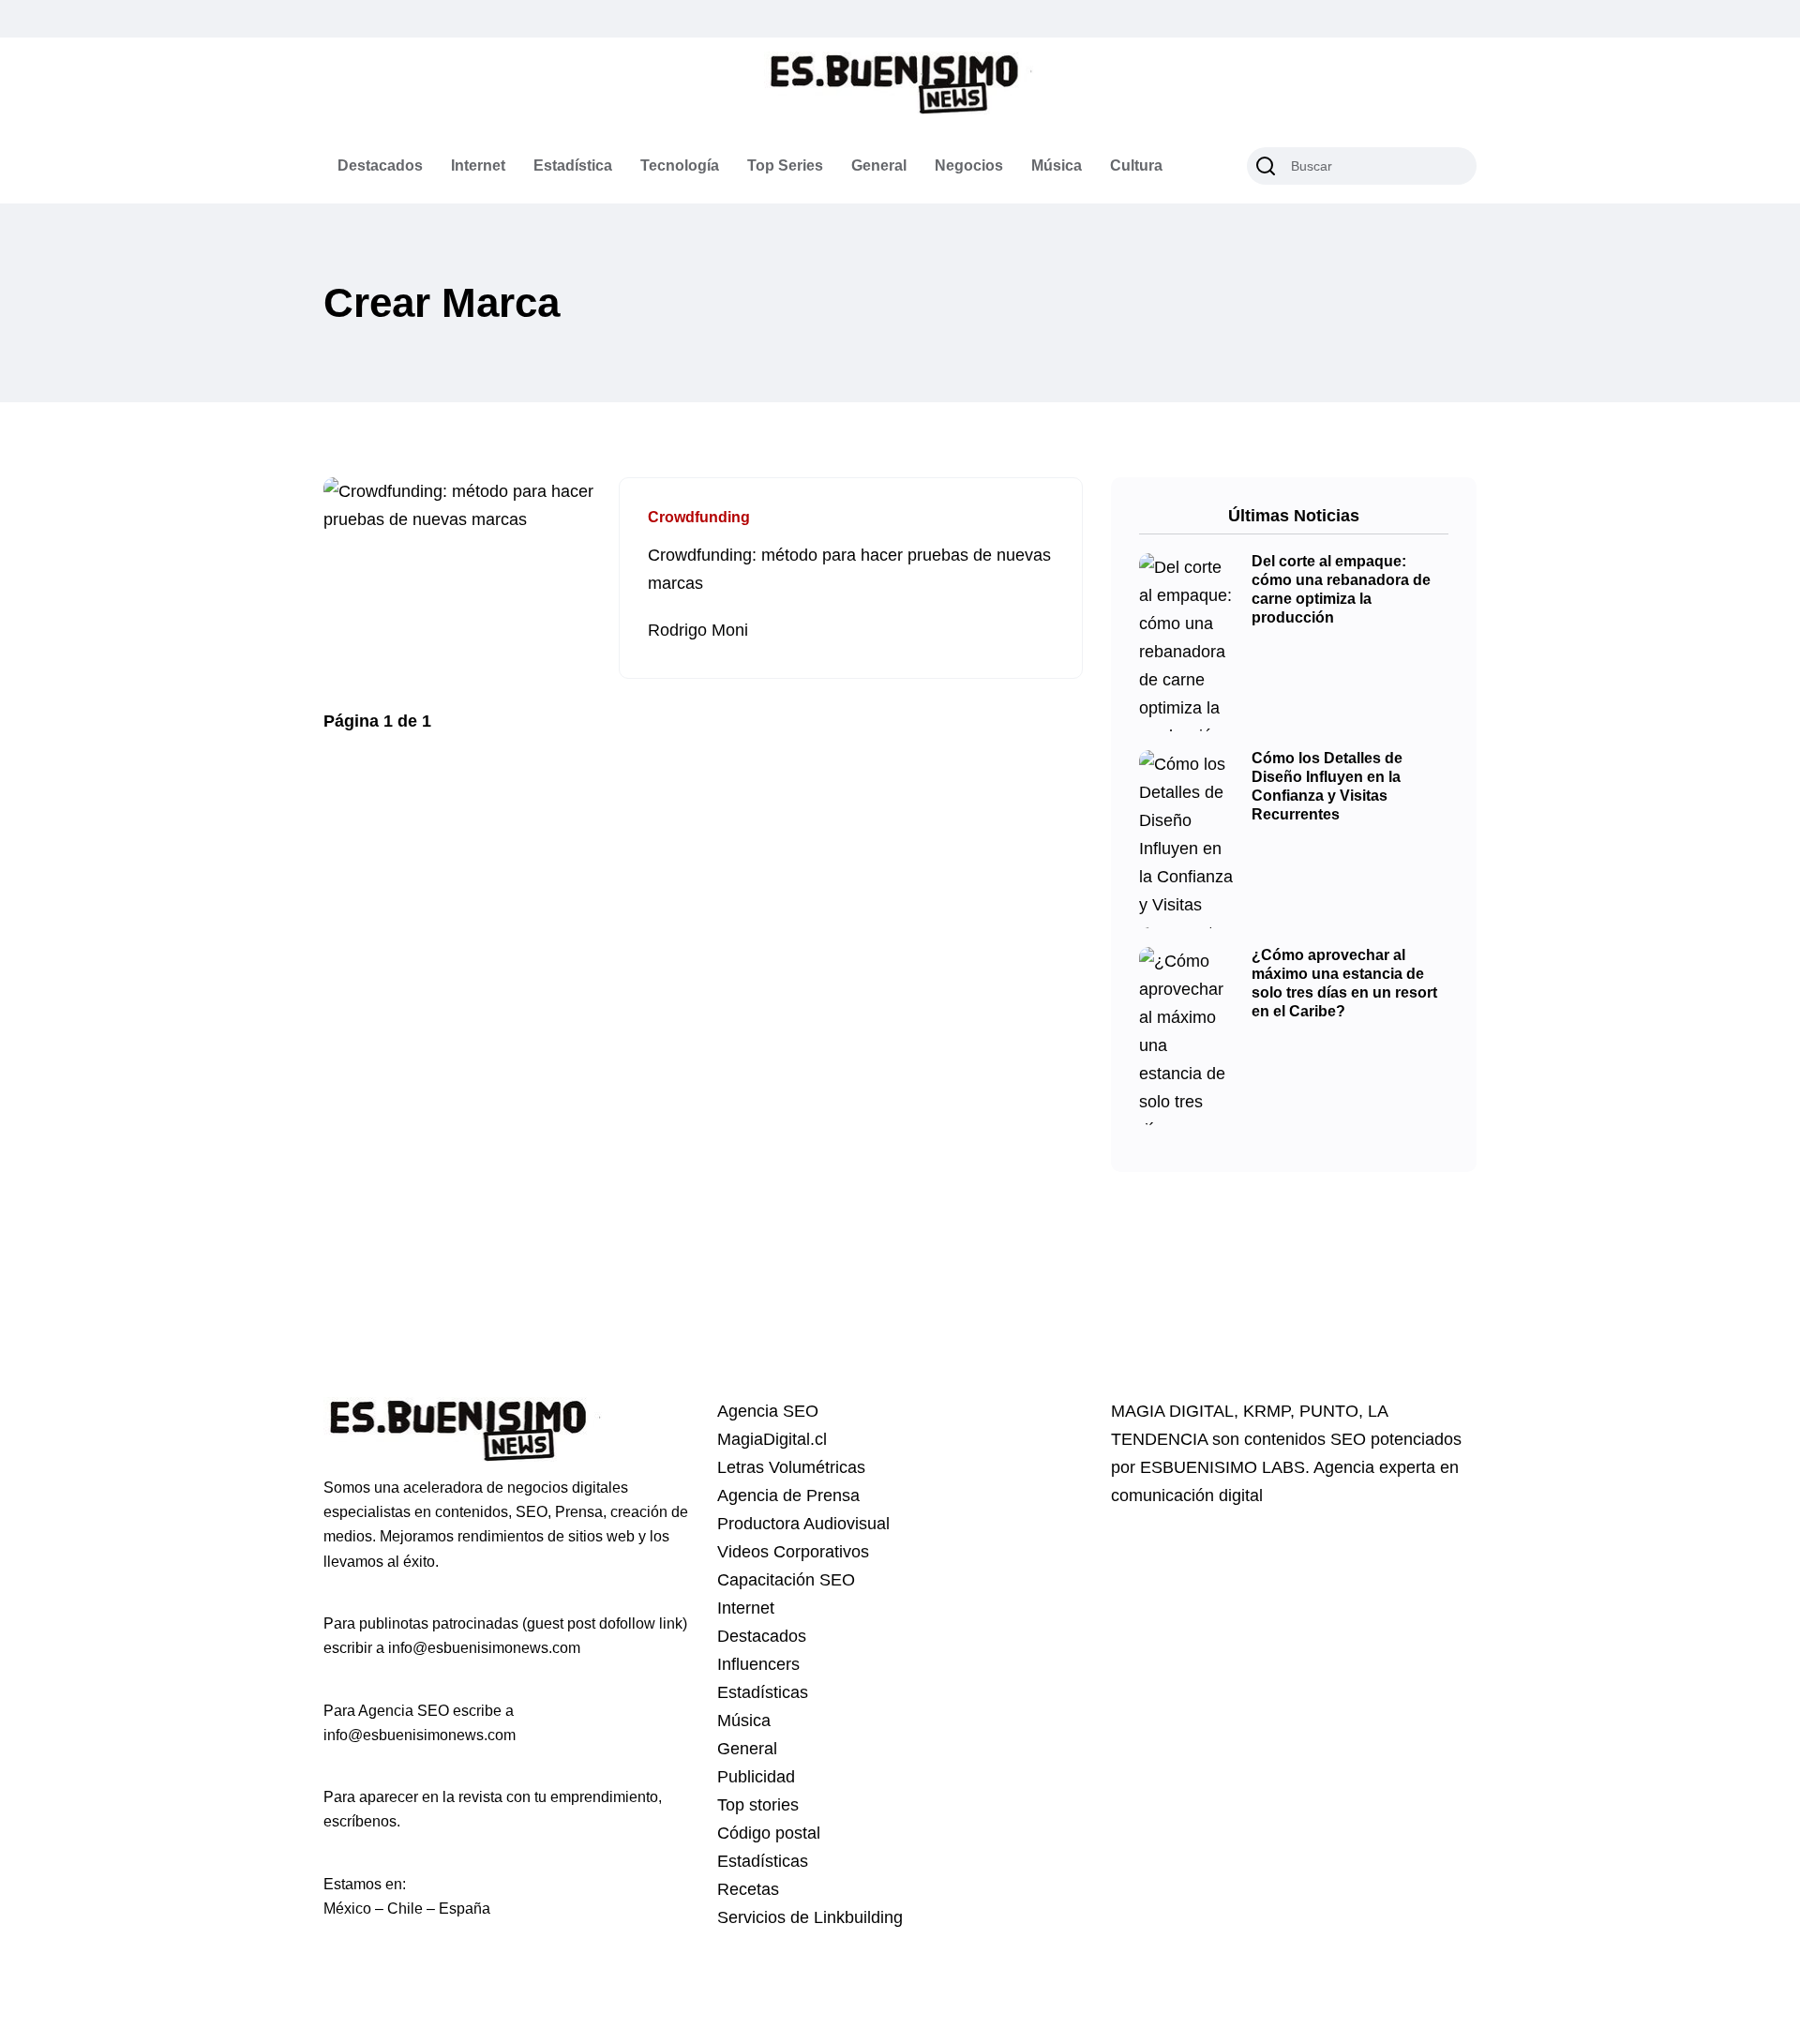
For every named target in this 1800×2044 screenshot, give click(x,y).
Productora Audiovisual (803, 1524)
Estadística (573, 165)
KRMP (1267, 1411)
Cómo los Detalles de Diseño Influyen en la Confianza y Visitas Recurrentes (1327, 787)
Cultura (1136, 165)
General (879, 165)
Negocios (969, 165)
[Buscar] (1266, 166)
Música (1057, 165)
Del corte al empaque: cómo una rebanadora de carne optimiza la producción (1341, 590)
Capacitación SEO (786, 1580)
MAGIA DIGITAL (1172, 1411)
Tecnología (680, 165)
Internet (478, 165)
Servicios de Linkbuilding (810, 1917)
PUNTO (1329, 1411)
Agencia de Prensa (788, 1495)
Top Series (785, 165)
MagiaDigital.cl (772, 1439)
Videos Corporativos (793, 1552)
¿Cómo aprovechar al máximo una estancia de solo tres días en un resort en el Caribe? (1344, 984)
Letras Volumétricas (791, 1467)
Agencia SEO (768, 1411)
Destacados (380, 165)
